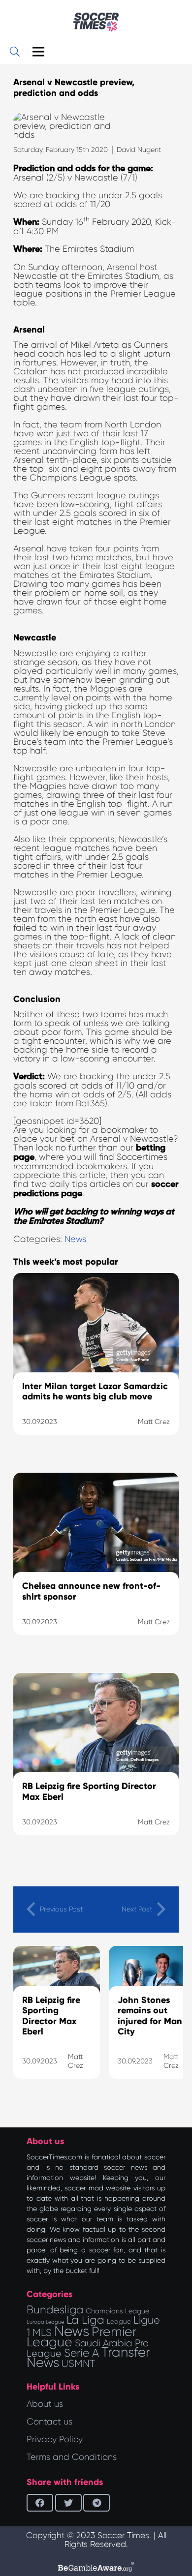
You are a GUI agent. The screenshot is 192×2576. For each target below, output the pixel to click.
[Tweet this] (68, 2503)
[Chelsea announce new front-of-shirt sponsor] (96, 1566)
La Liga (85, 2320)
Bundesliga (55, 2310)
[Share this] (40, 2503)
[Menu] (39, 52)
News (75, 1239)
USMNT (78, 2364)
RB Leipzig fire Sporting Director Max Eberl (51, 2016)
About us (45, 2404)
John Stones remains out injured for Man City (150, 2016)
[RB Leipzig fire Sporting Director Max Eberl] (96, 1766)
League (119, 2321)
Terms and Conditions (72, 2457)
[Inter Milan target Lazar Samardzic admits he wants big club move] (96, 1366)
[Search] (15, 52)
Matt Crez (76, 2061)
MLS (42, 2333)
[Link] (96, 22)
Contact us (49, 2422)
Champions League (117, 2311)
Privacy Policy (55, 2439)
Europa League (45, 2322)
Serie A (81, 2353)
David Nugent (139, 150)
